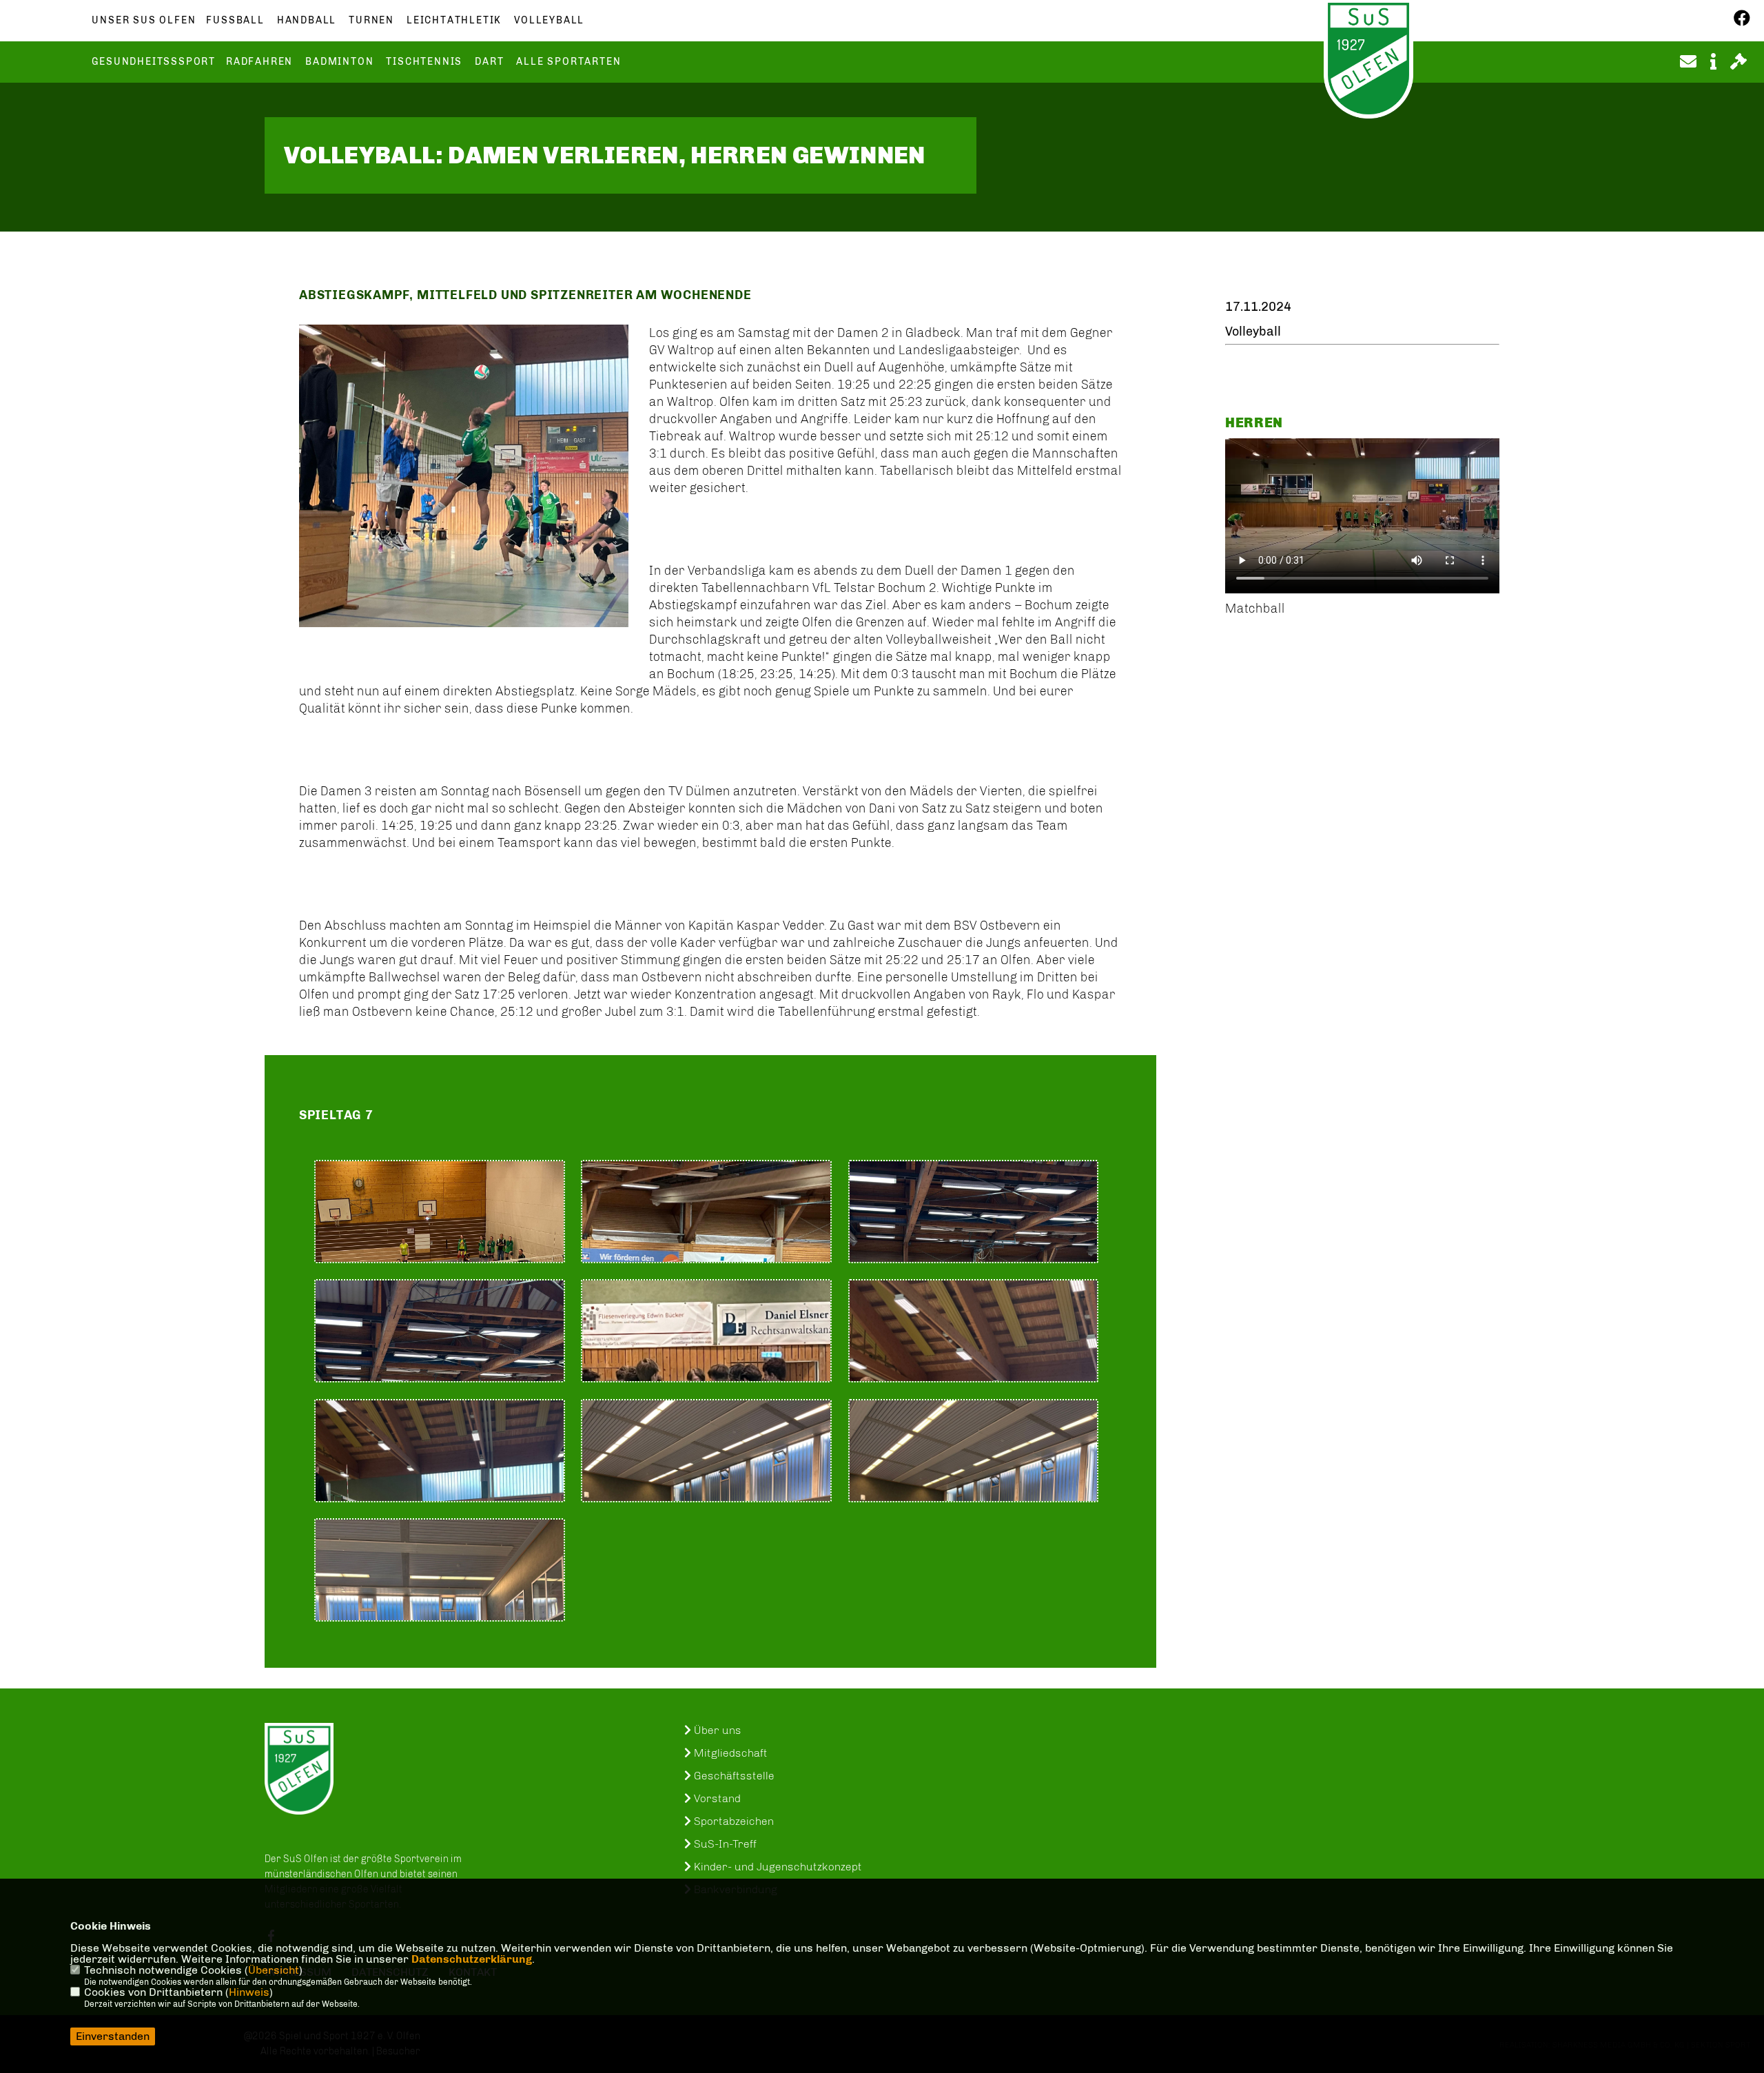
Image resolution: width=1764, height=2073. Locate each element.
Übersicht (274, 1970)
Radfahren (259, 62)
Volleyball (549, 21)
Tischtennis (424, 62)
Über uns (716, 1730)
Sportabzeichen (732, 1821)
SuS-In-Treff (724, 1844)
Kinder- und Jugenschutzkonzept (777, 1867)
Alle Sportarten (568, 62)
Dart (489, 62)
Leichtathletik (454, 21)
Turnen (371, 21)
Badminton (339, 62)
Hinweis (249, 1992)
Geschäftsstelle (733, 1776)
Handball (307, 21)
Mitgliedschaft (729, 1753)
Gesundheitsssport (154, 62)
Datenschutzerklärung (472, 1959)
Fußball (235, 21)
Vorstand (716, 1798)
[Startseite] (299, 1769)
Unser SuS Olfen (144, 21)
